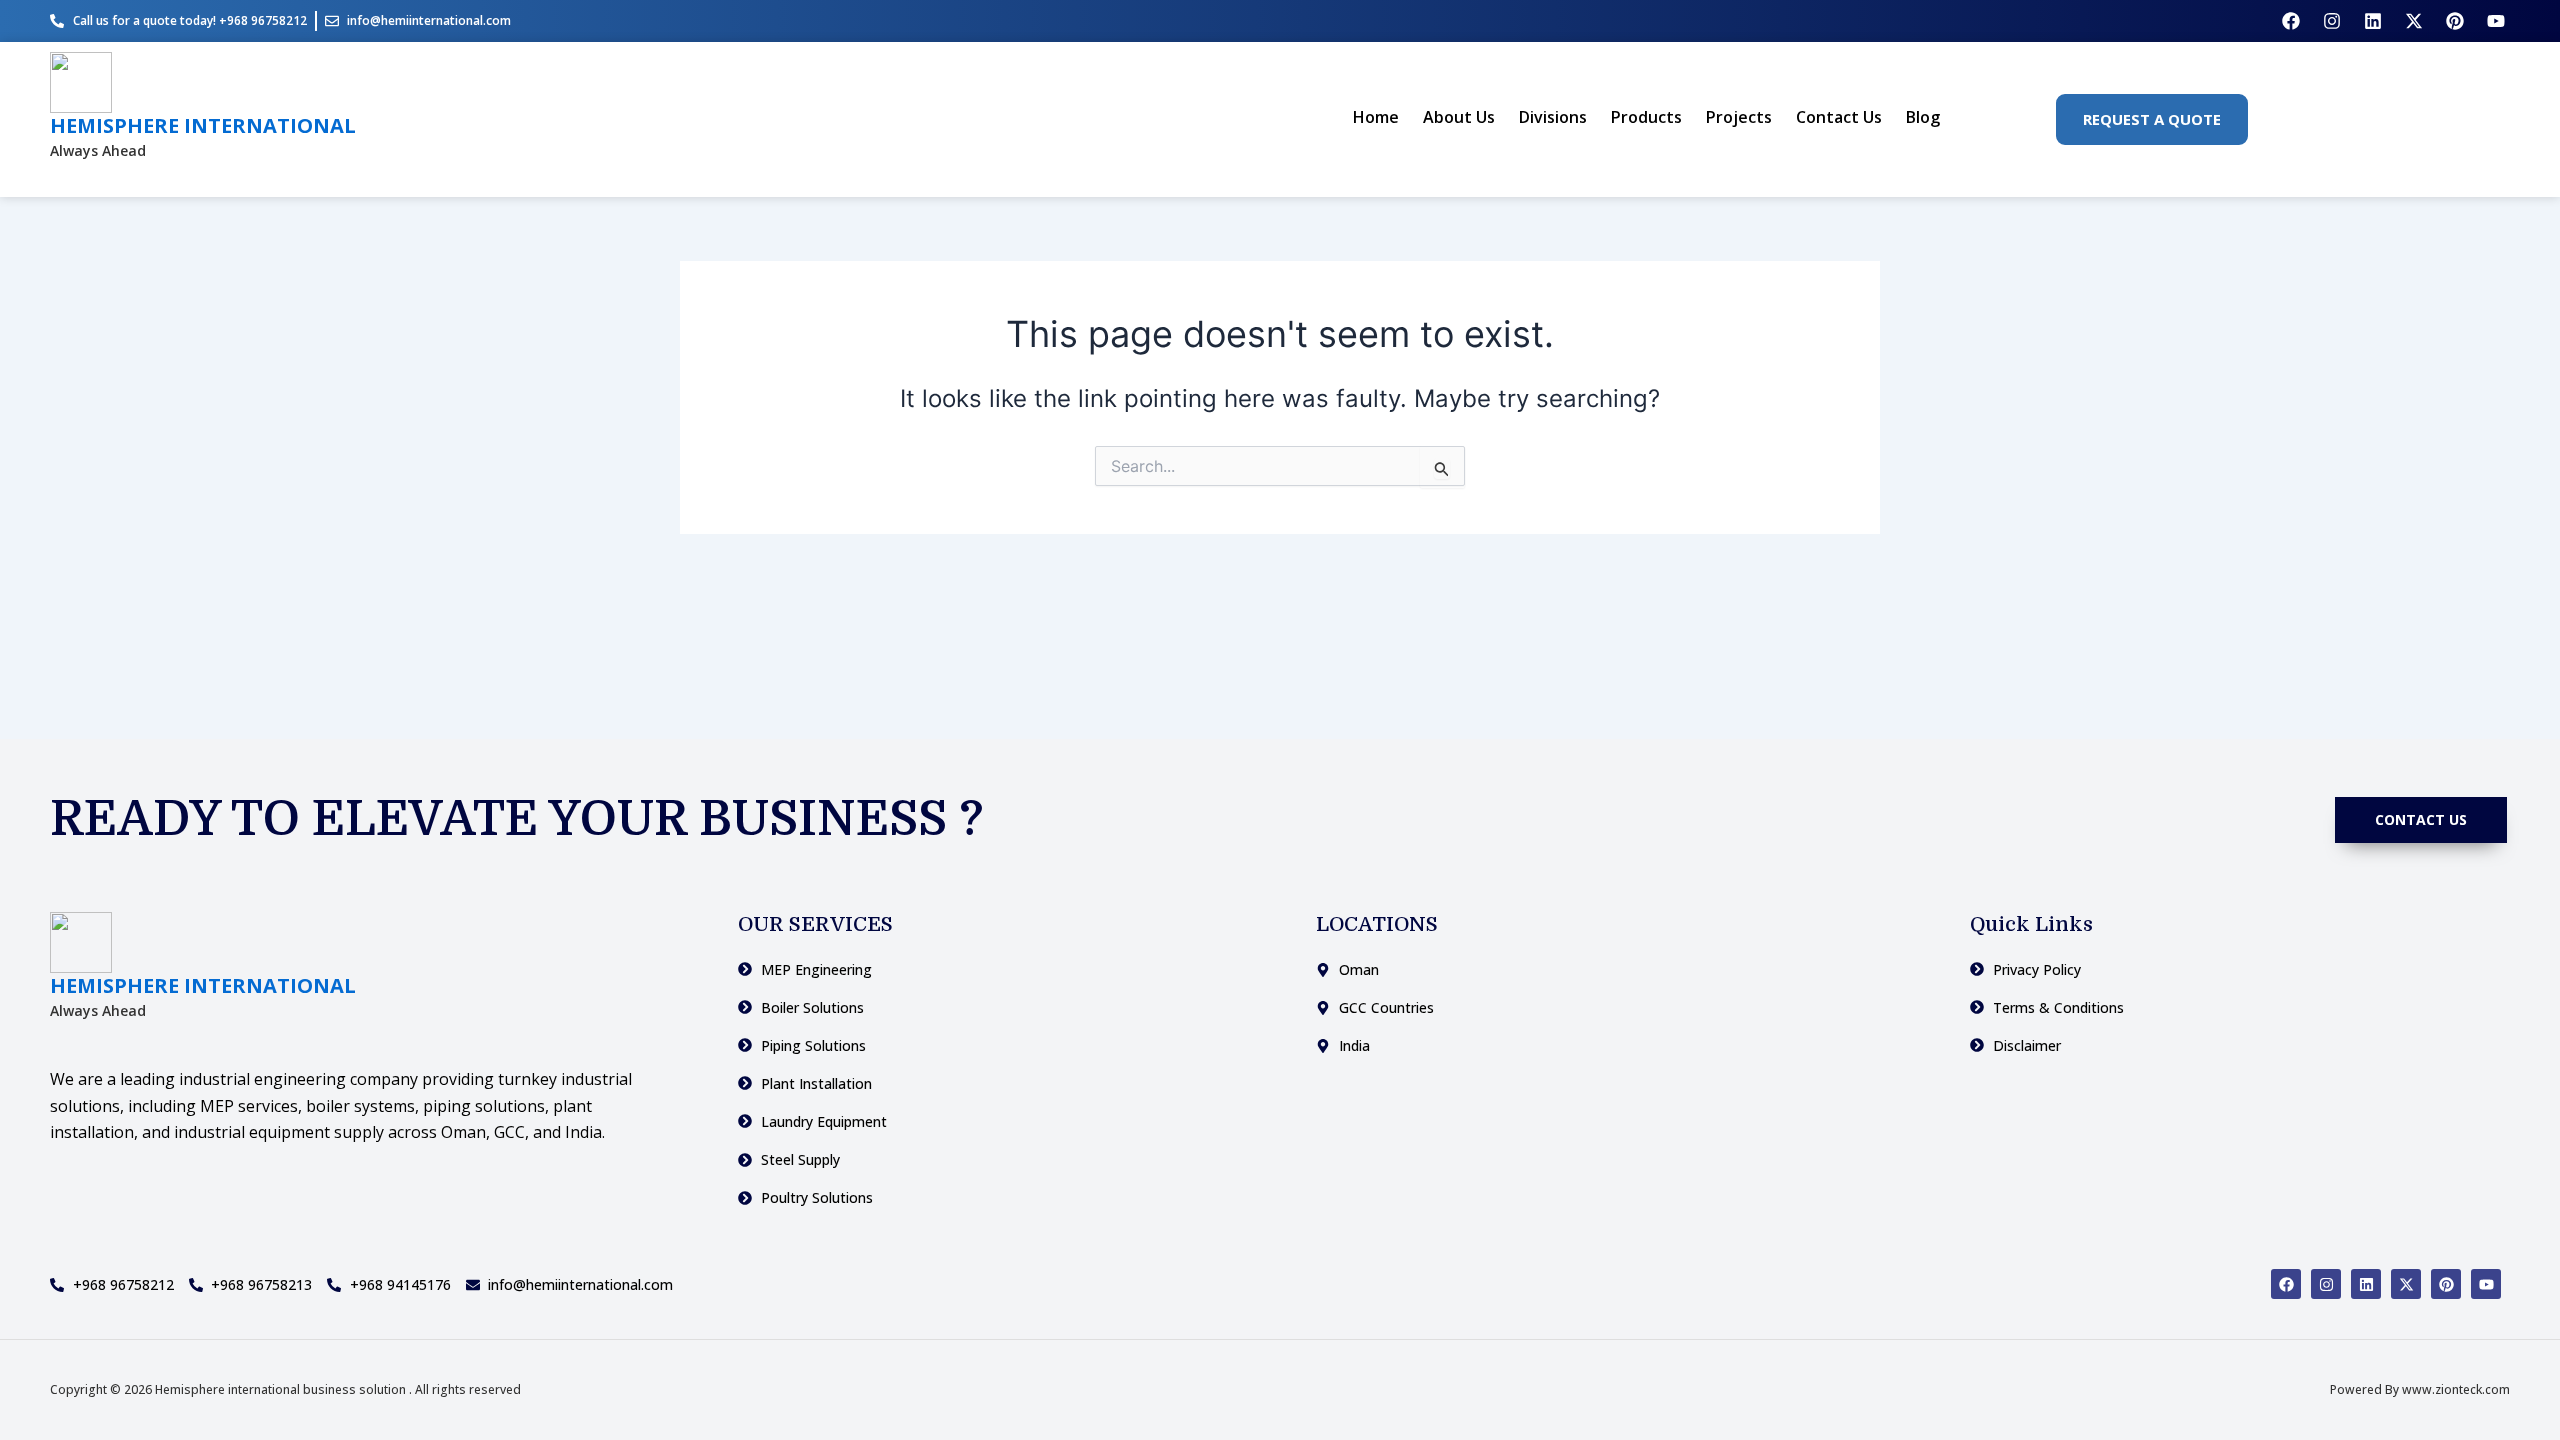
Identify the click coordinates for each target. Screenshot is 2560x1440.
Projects (1739, 117)
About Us (1459, 117)
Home (1376, 117)
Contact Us (1839, 117)
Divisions (1553, 117)
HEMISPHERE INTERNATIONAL (203, 125)
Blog (1923, 117)
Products (1646, 117)
